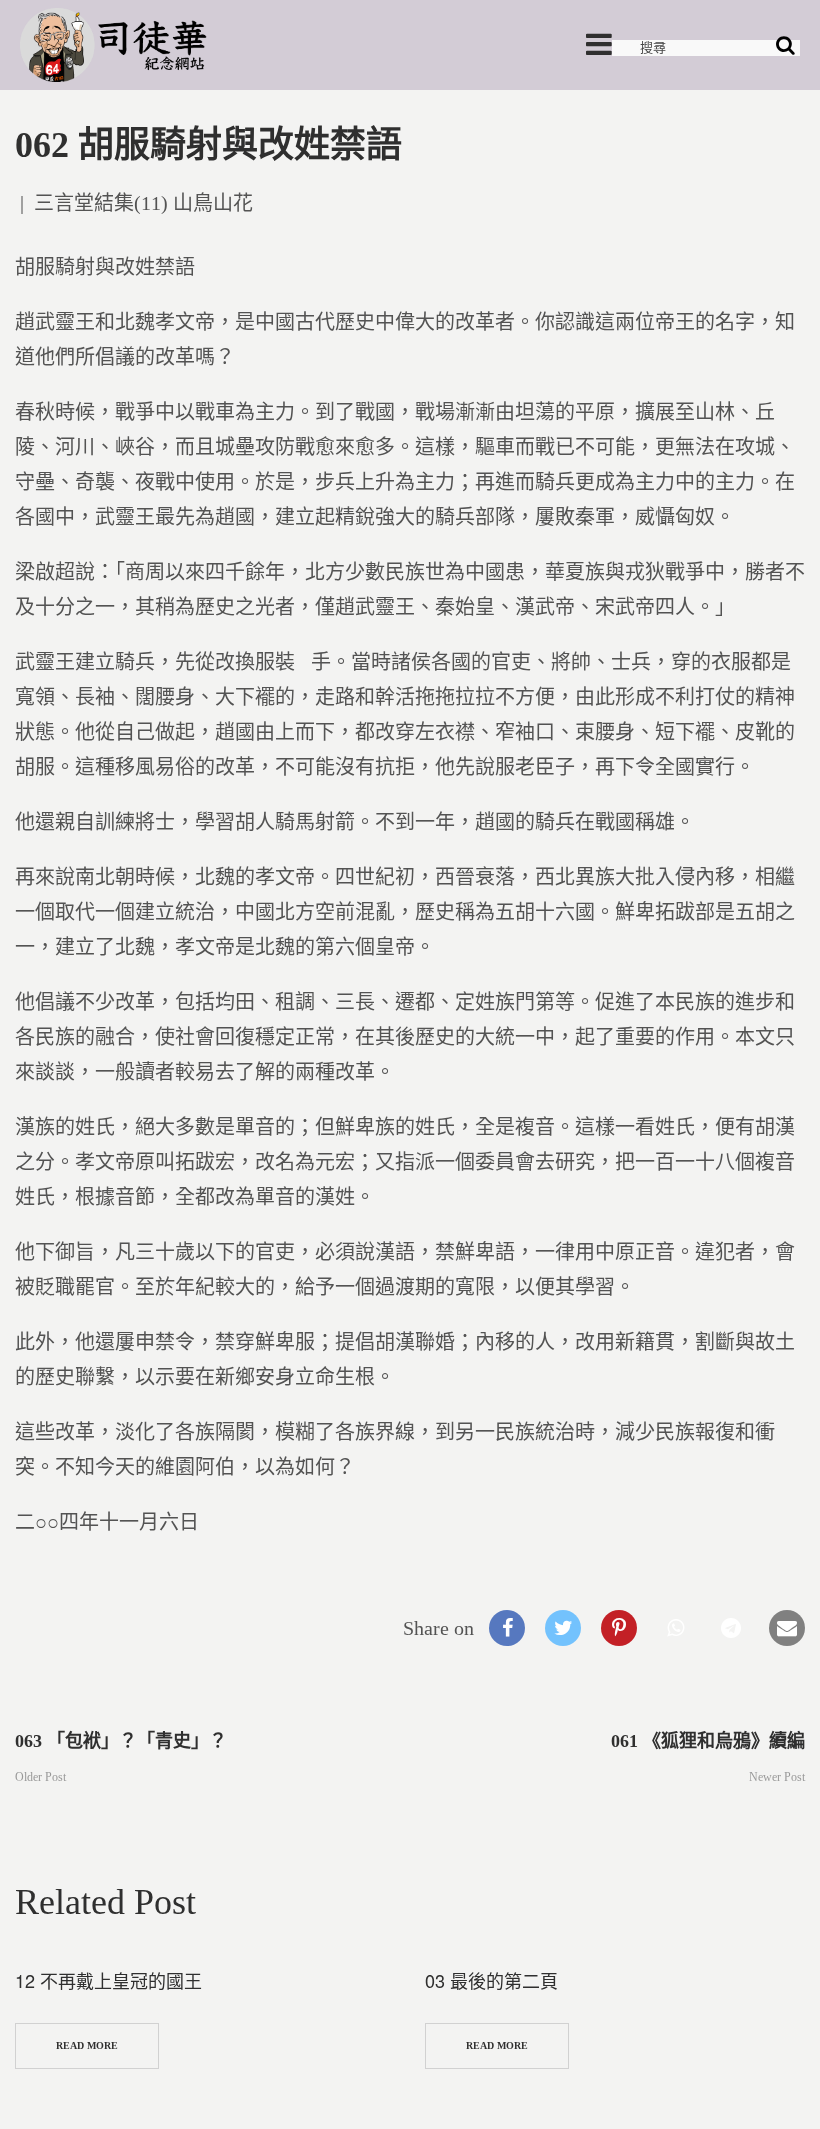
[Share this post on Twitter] (563, 1628)
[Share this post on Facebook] (507, 1628)
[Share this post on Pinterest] (619, 1628)
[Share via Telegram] (731, 1628)
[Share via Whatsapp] (675, 1628)
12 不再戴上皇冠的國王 (108, 1980)
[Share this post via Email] (787, 1628)
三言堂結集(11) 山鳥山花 (143, 203)
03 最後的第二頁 (491, 1980)
